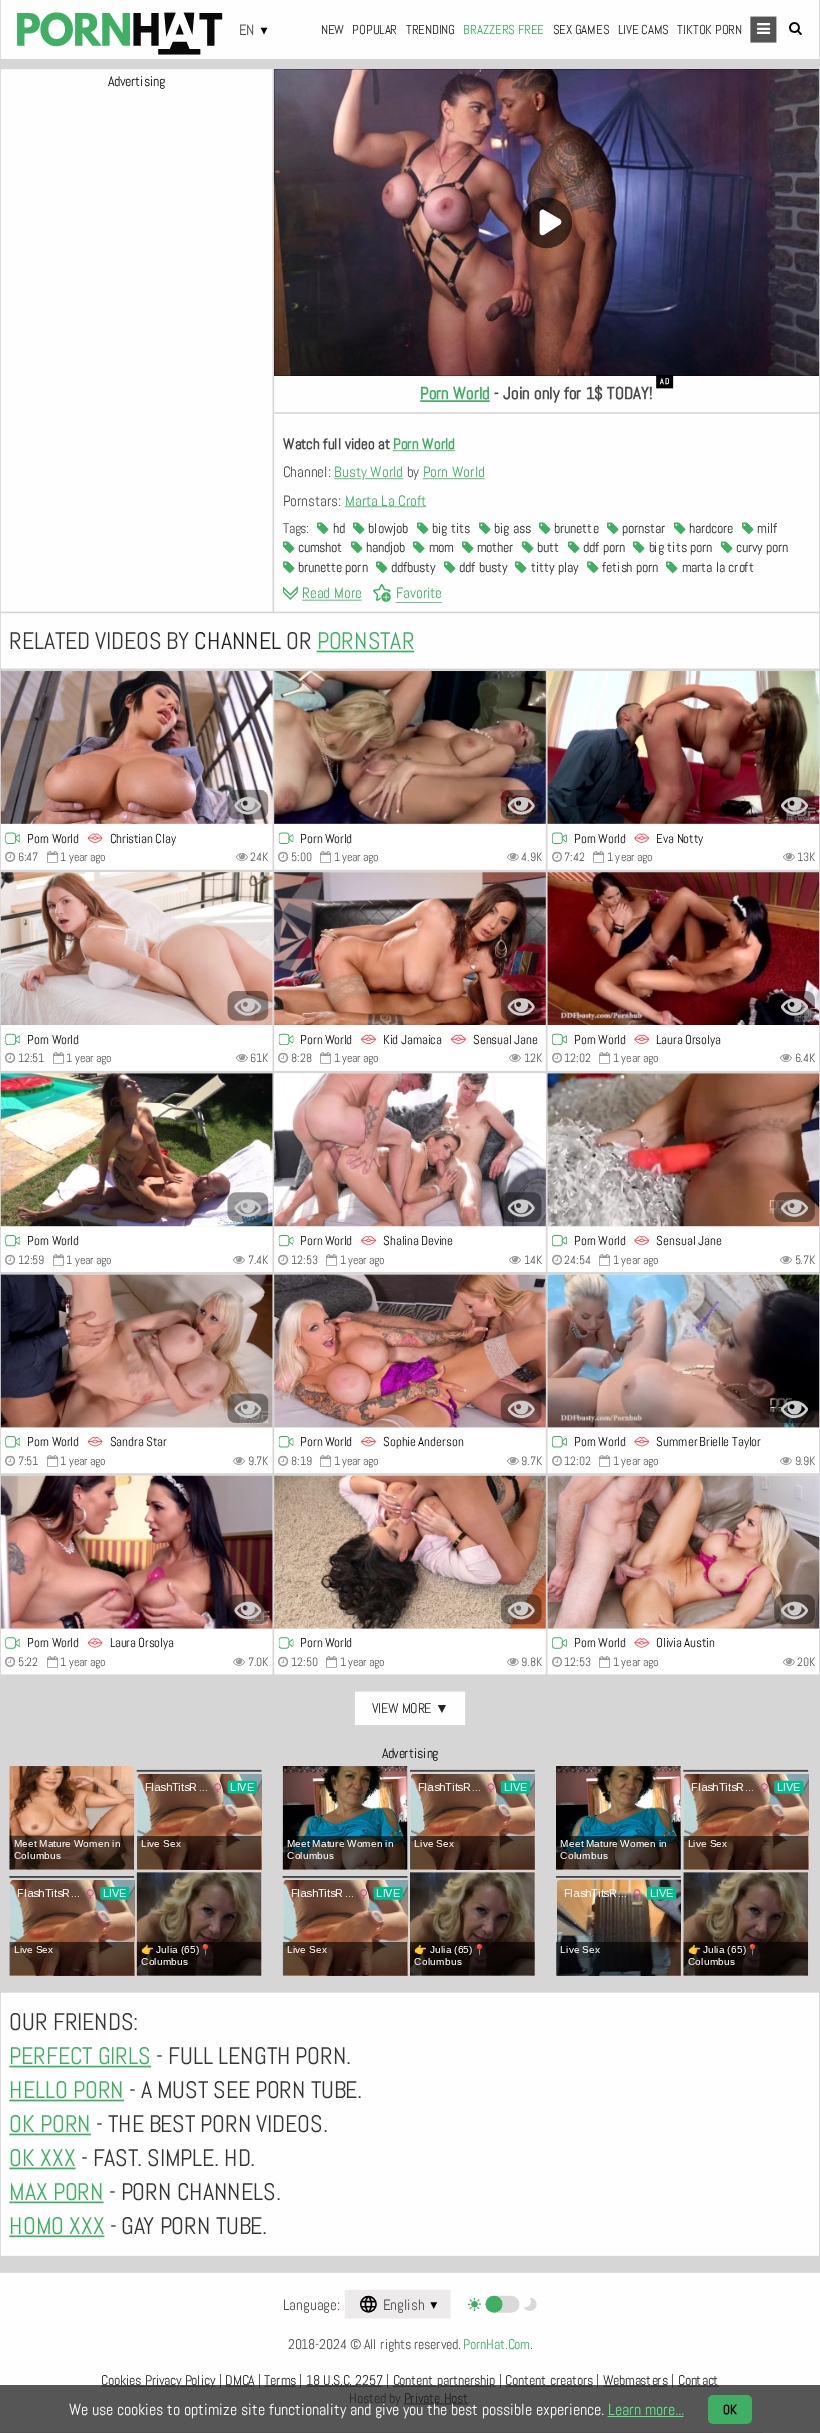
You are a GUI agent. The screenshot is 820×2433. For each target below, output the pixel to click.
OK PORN (49, 2124)
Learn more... (646, 2409)
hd (336, 529)
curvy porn (760, 548)
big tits (449, 529)
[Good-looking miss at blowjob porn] (137, 948)
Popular (374, 29)
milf (766, 529)
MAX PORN (56, 2192)
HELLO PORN (66, 2090)
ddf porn (602, 548)
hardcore (709, 529)
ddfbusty (411, 568)
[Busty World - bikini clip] (684, 1351)
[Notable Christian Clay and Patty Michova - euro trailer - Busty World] (137, 747)
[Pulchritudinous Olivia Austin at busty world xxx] (684, 1552)
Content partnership (444, 2381)
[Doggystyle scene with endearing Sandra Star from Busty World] (137, 1351)
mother (494, 548)
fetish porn (627, 568)
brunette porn (331, 568)
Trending (430, 29)
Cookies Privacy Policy (158, 2381)
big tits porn (678, 548)
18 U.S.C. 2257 (344, 2381)
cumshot (318, 548)
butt (546, 548)
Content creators (548, 2381)
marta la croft (715, 568)
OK (730, 2409)
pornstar (642, 529)
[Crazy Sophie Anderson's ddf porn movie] (410, 1351)
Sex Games (581, 29)
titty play (552, 568)
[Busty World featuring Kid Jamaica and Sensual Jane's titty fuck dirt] (410, 948)
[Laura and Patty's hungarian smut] (684, 948)
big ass (511, 529)
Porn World (455, 394)
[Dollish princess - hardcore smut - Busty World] (137, 1150)
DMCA (239, 2381)
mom (439, 548)
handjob (383, 548)
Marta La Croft (385, 501)
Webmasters (635, 2381)
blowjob (386, 529)
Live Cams (643, 29)
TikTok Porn (709, 29)
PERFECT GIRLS (80, 2057)
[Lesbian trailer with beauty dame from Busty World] (410, 747)
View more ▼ (410, 1708)
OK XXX (42, 2158)
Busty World (368, 473)
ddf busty (481, 568)
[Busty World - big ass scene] (684, 747)
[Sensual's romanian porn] (684, 1150)
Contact (698, 2381)
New (332, 29)
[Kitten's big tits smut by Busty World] (410, 1552)
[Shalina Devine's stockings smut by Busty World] (410, 1150)
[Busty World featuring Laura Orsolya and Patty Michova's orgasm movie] (137, 1552)
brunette (574, 529)
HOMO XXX (56, 2226)
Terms (279, 2381)
